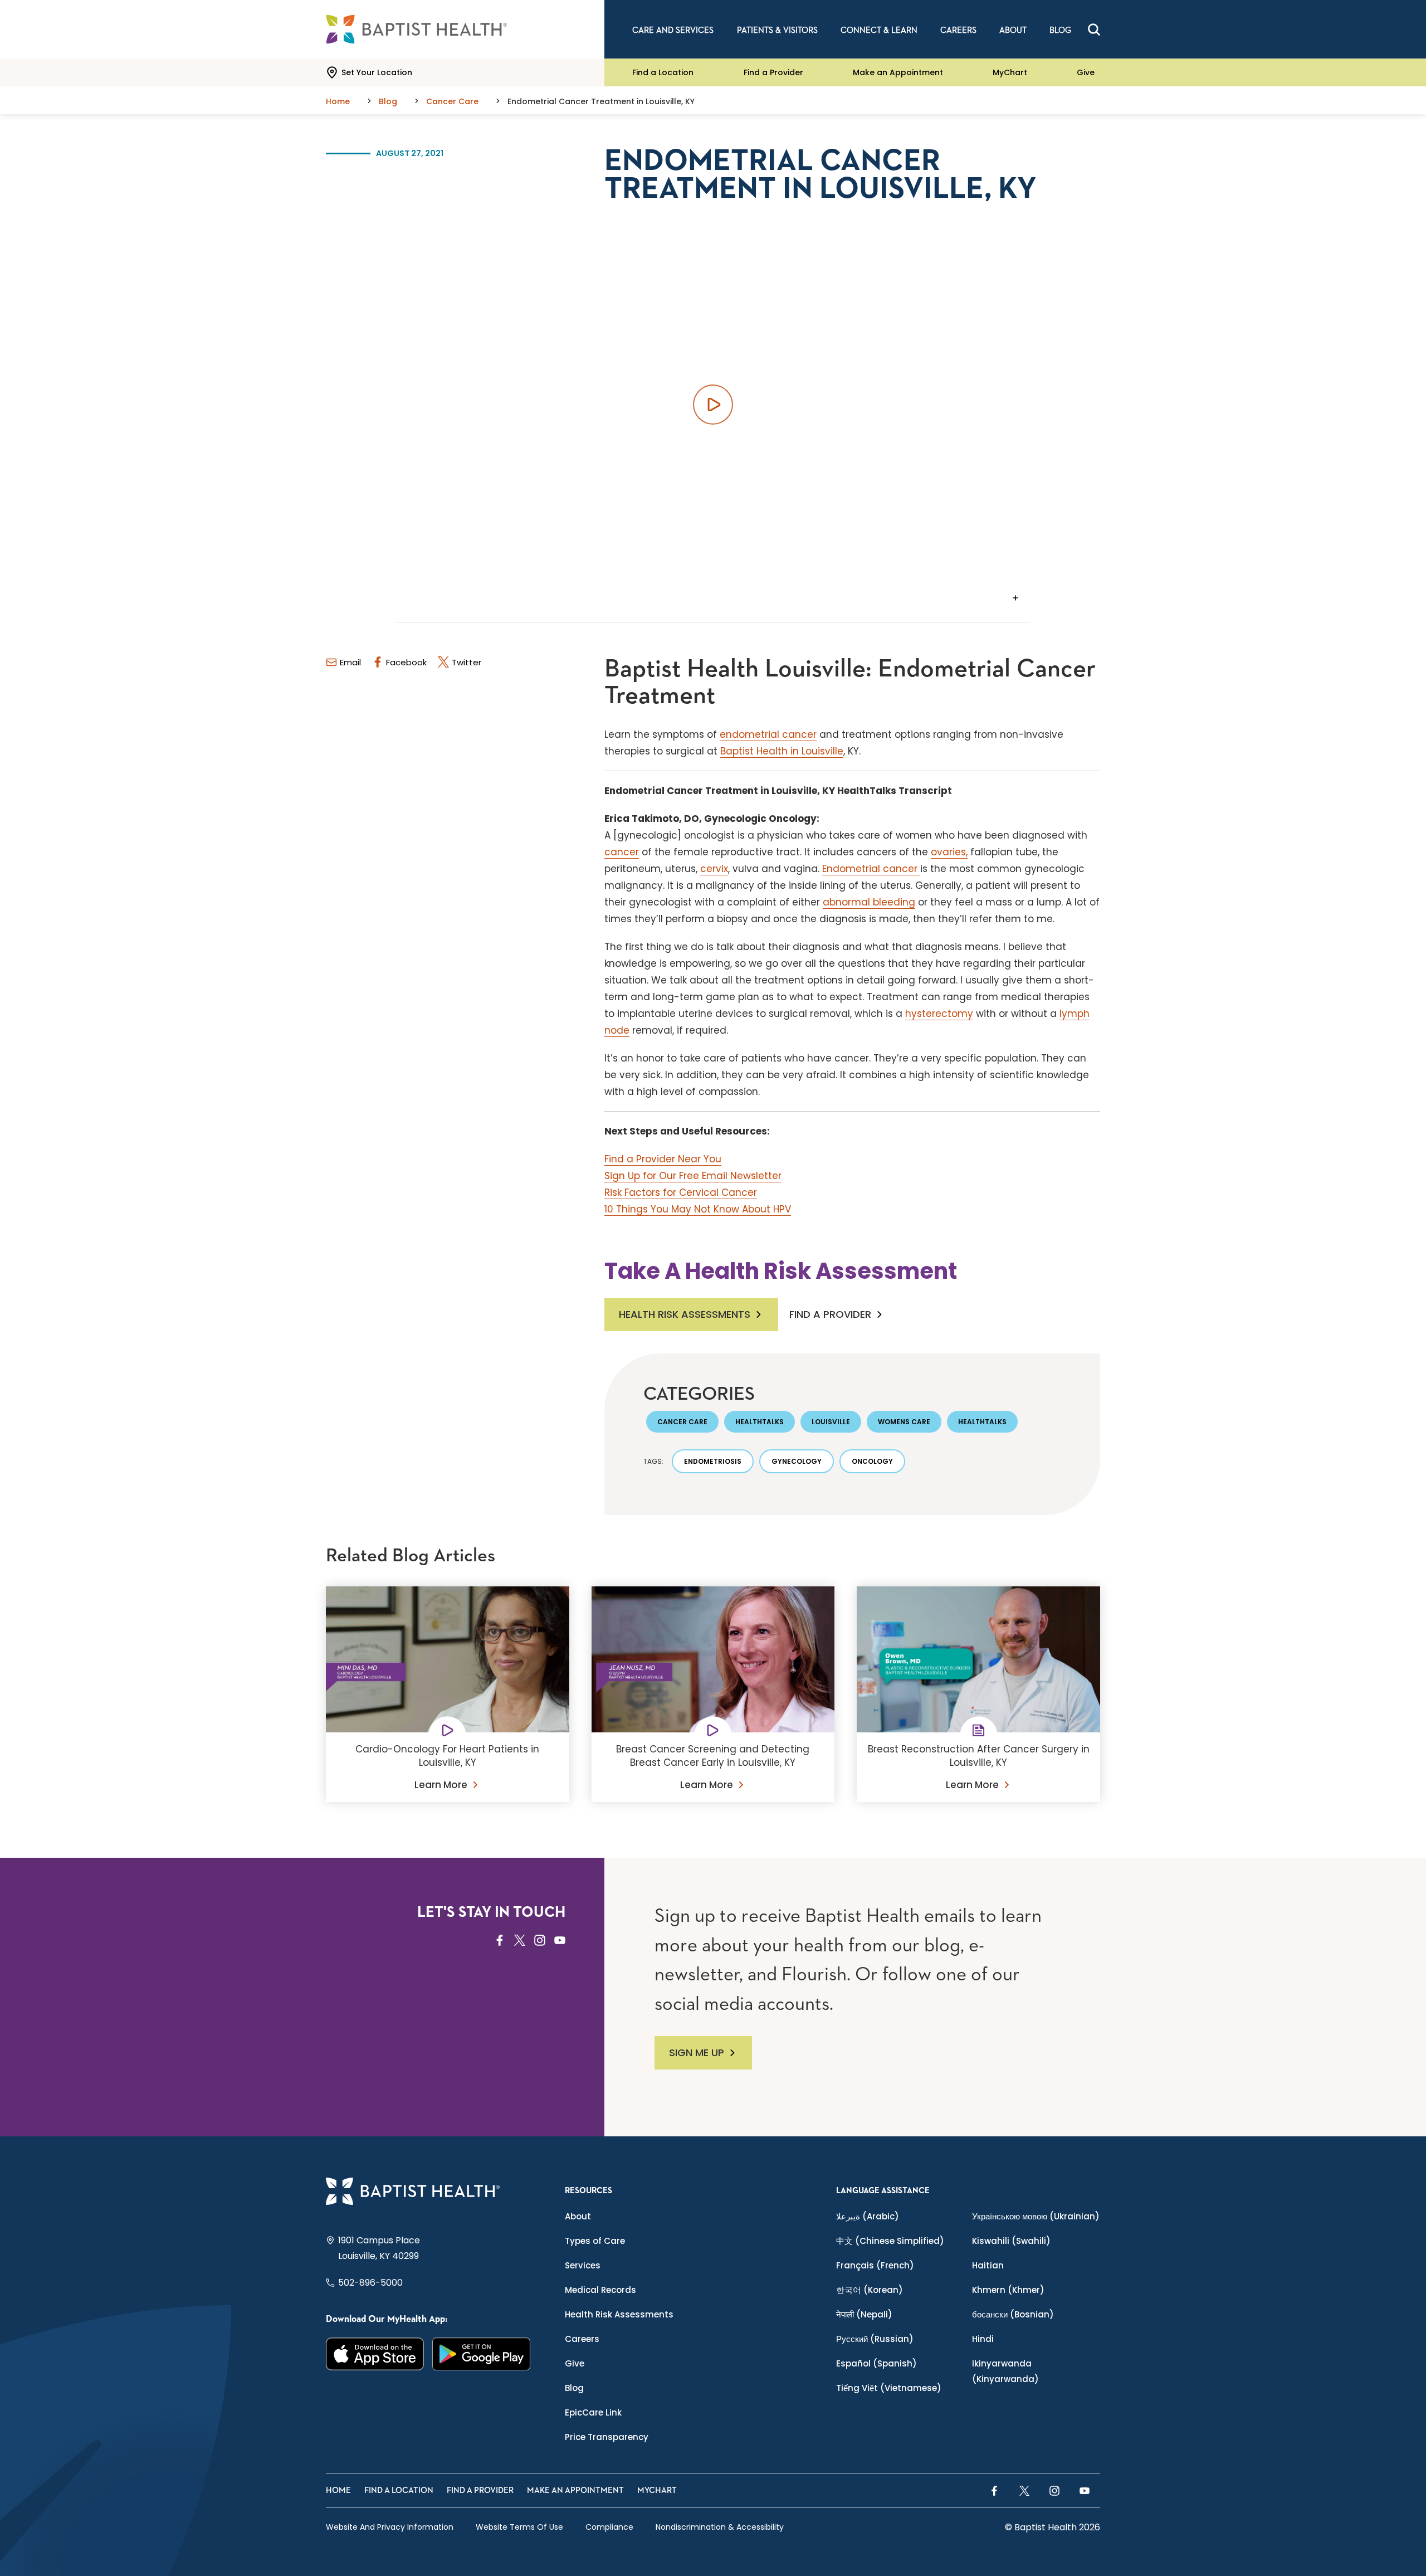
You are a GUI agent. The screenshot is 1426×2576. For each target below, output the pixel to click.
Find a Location (663, 72)
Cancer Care (682, 1422)
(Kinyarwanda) (1005, 2371)
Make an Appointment (898, 72)
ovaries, (949, 852)
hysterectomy (939, 1014)
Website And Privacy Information (390, 2527)
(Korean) (870, 2290)
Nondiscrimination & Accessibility (720, 2527)
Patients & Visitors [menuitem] (777, 30)
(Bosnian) (1013, 2314)
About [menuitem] (1013, 30)
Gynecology (797, 1461)
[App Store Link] (375, 2354)
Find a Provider (773, 72)
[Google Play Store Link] (482, 2354)
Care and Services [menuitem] (673, 30)
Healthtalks (760, 1422)
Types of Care (595, 2241)
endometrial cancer (768, 734)
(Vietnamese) (889, 2388)
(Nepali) (864, 2314)
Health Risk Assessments (685, 1314)
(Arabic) (868, 2216)
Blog (574, 2388)
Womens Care (904, 1422)
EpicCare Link (593, 2412)
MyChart (1010, 72)
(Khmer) (1008, 2290)
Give (1086, 72)
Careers (582, 2339)
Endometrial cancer (871, 869)
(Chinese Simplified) (890, 2241)
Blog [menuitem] (1060, 30)
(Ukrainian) (1036, 2216)
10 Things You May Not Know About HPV (698, 1209)
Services (583, 2265)
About (578, 2216)
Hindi (983, 2339)
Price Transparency (607, 2437)
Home (338, 2490)
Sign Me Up (697, 2052)
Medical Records (600, 2290)
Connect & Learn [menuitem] (879, 30)
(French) (875, 2265)
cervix (714, 869)
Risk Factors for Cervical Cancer (681, 1192)
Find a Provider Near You (663, 1159)
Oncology (872, 1461)
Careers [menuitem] (958, 30)
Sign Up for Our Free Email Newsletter (693, 1176)
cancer (622, 852)
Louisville (831, 1422)
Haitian (988, 2265)
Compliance (609, 2527)
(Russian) (875, 2339)
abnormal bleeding (869, 902)
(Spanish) (876, 2363)
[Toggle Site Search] (1094, 30)
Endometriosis (713, 1461)
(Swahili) (1011, 2241)
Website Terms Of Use (519, 2527)
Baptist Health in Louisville (782, 751)
